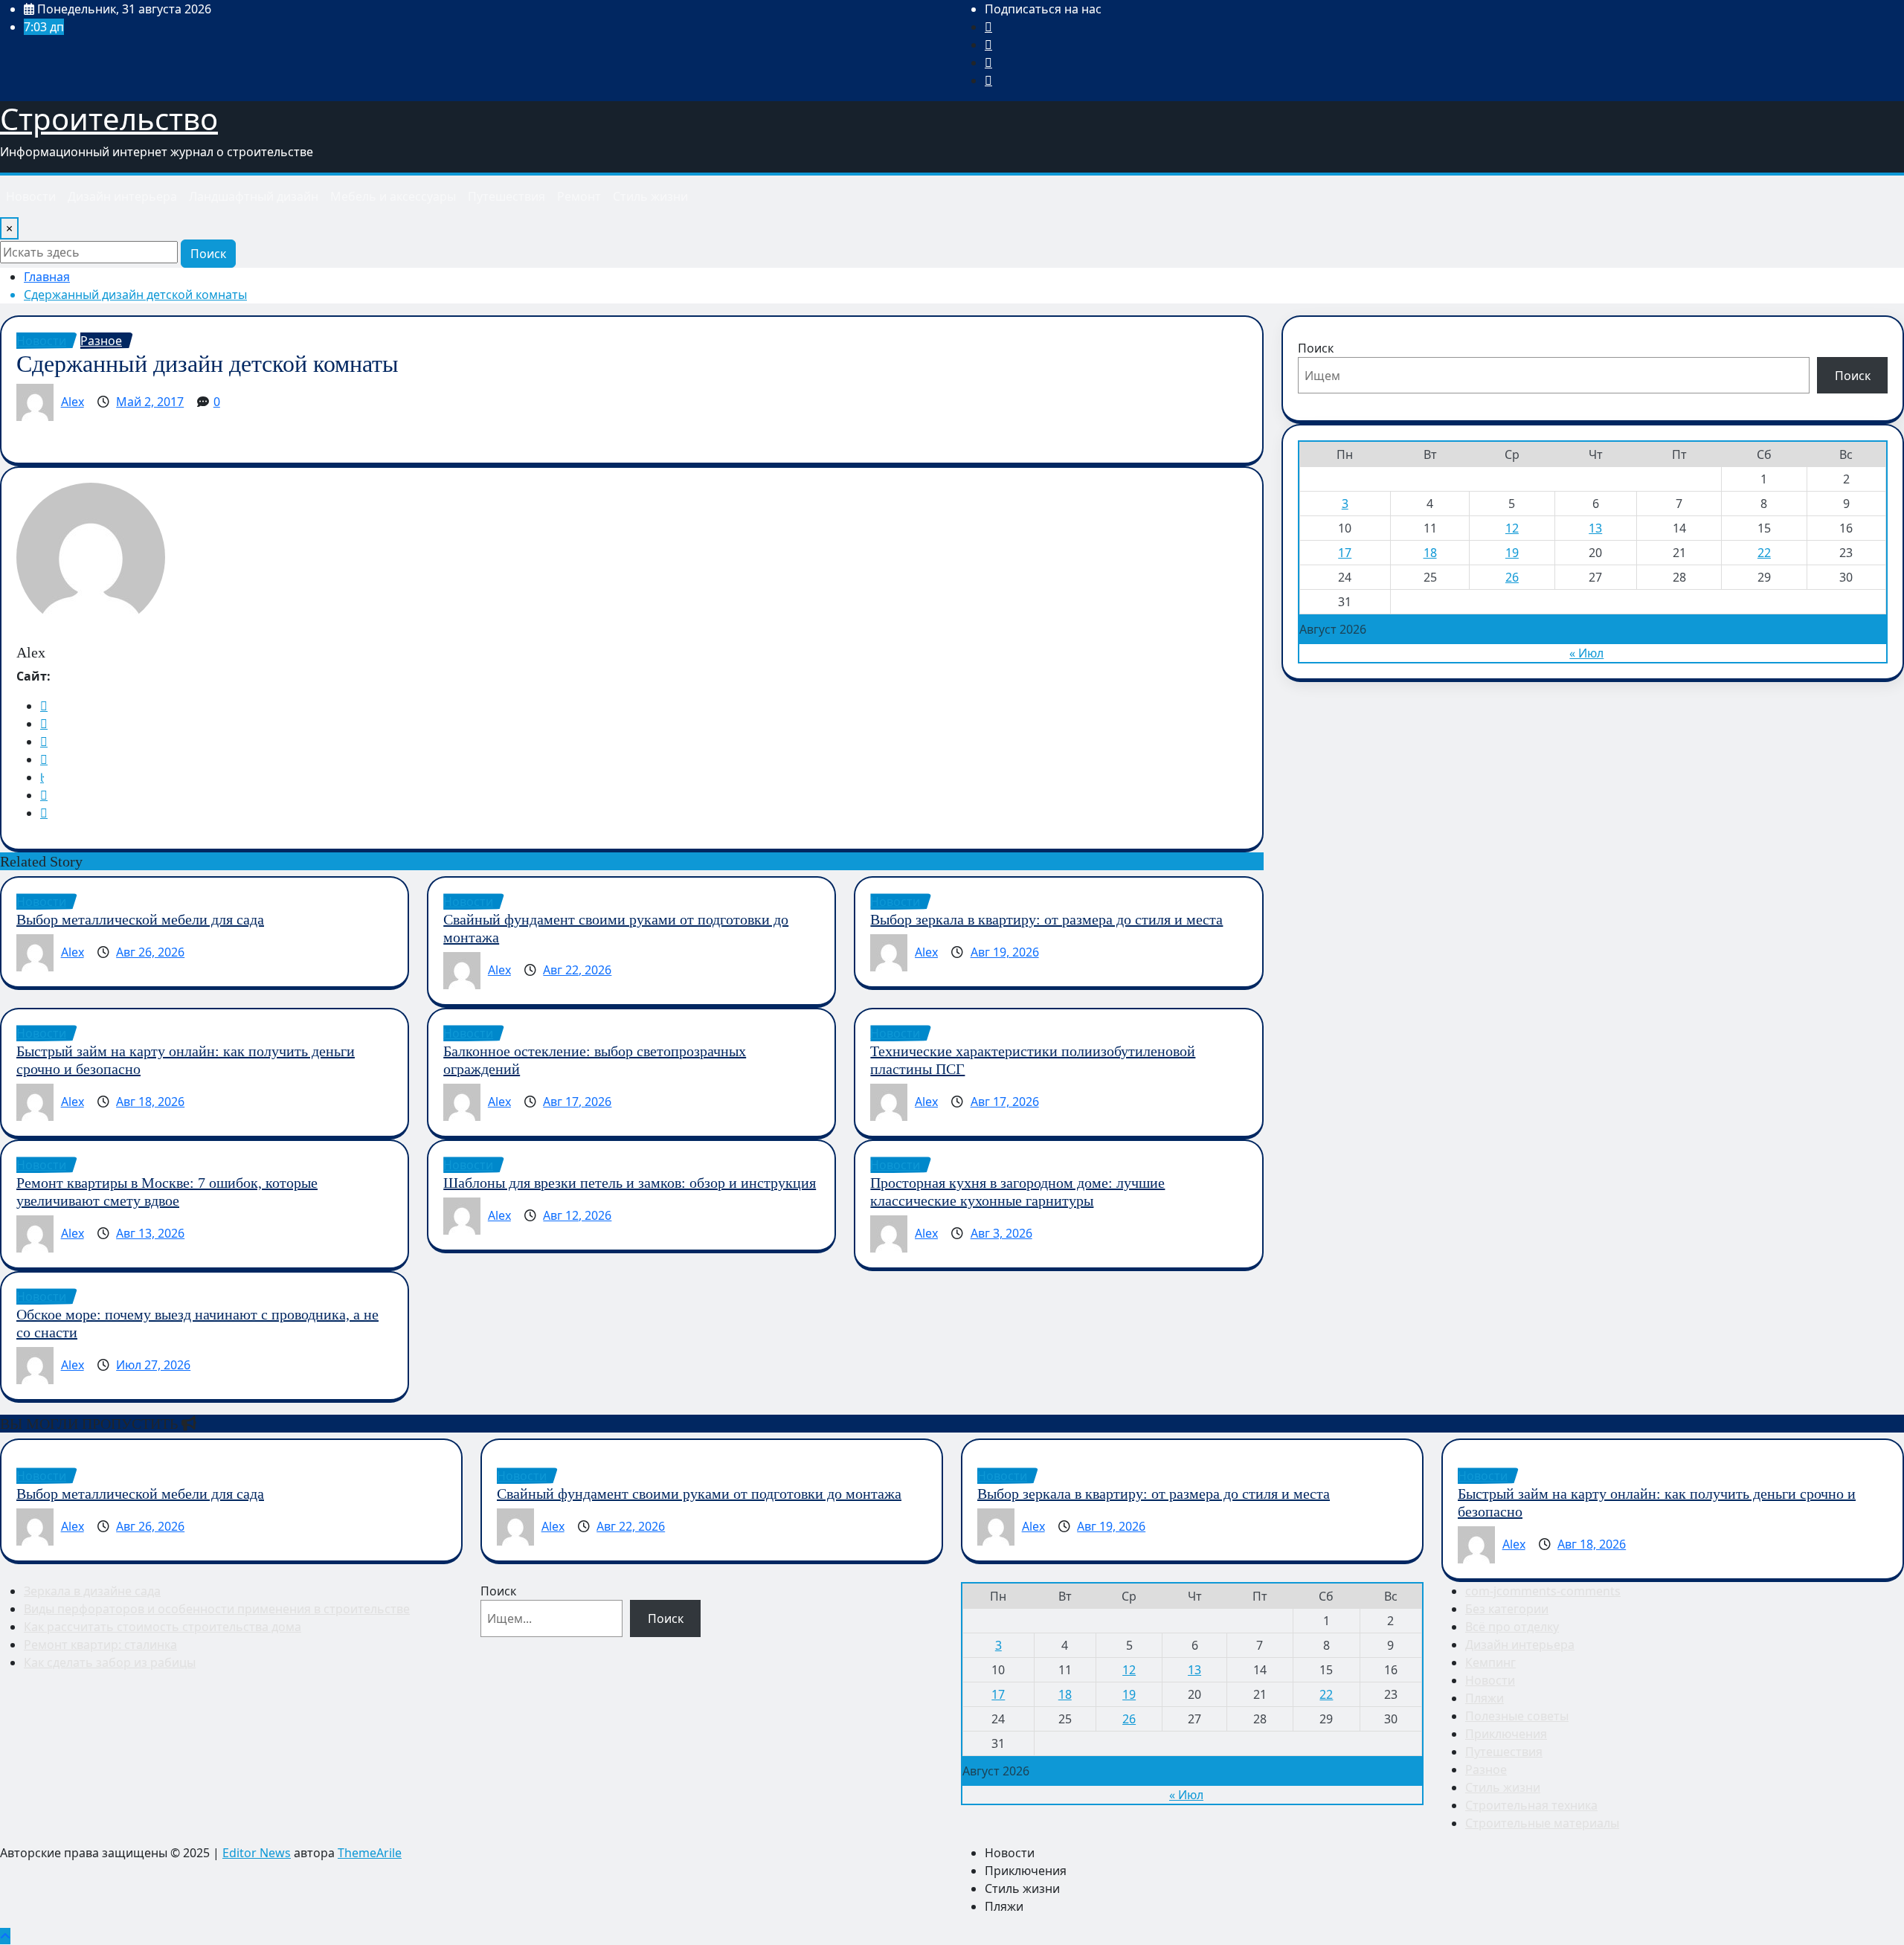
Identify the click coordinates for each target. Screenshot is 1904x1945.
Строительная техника (1531, 1805)
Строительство (109, 119)
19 (1512, 553)
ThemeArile (370, 1853)
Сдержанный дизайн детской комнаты (135, 295)
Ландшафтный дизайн (254, 196)
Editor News (257, 1853)
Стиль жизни (650, 196)
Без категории (1507, 1609)
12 (1512, 528)
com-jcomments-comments (1543, 1591)
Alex (73, 402)
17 (1345, 553)
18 (1430, 553)
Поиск (208, 254)
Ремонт (579, 196)
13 (1595, 528)
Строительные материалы (1542, 1823)
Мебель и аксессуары (393, 196)
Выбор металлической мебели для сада (140, 919)
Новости (31, 196)
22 (1764, 553)
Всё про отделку (1512, 1627)
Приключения (1506, 1734)
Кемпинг (1490, 1662)
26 (1512, 577)
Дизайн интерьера (122, 196)
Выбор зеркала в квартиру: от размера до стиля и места (1046, 919)
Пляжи (1485, 1698)
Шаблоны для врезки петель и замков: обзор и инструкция (630, 1183)
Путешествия (506, 196)
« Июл (1586, 653)
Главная (47, 277)
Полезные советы (1517, 1716)
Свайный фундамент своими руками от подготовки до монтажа (699, 1494)
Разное (1486, 1769)
